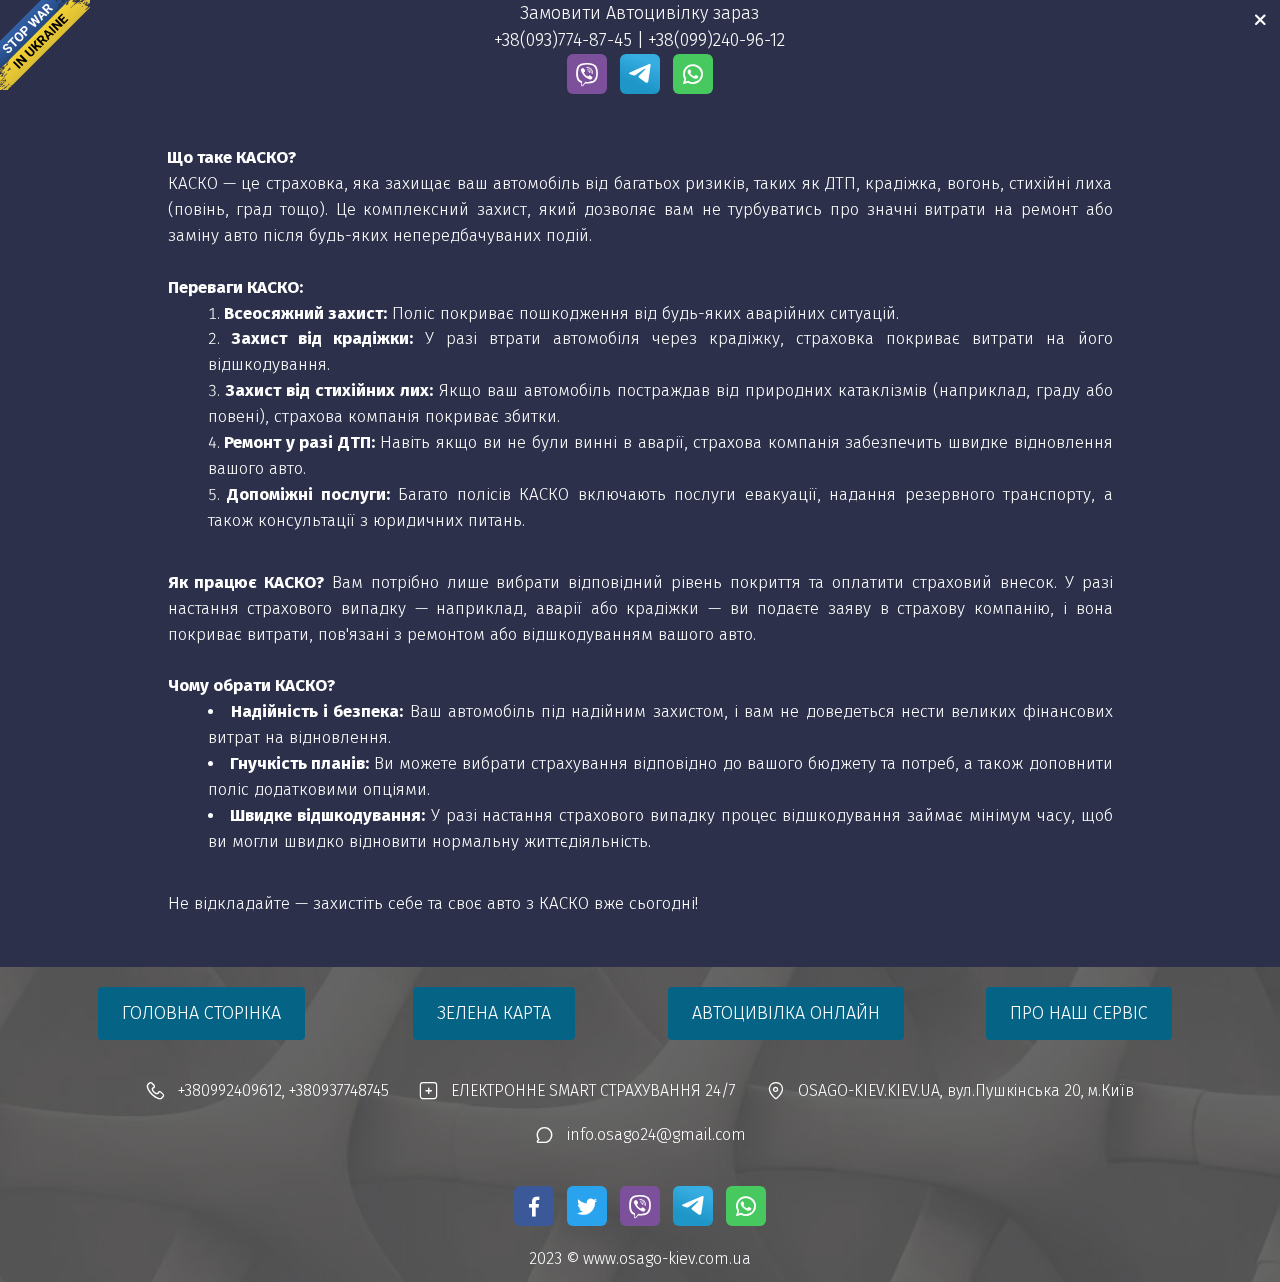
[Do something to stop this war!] (45, 45)
